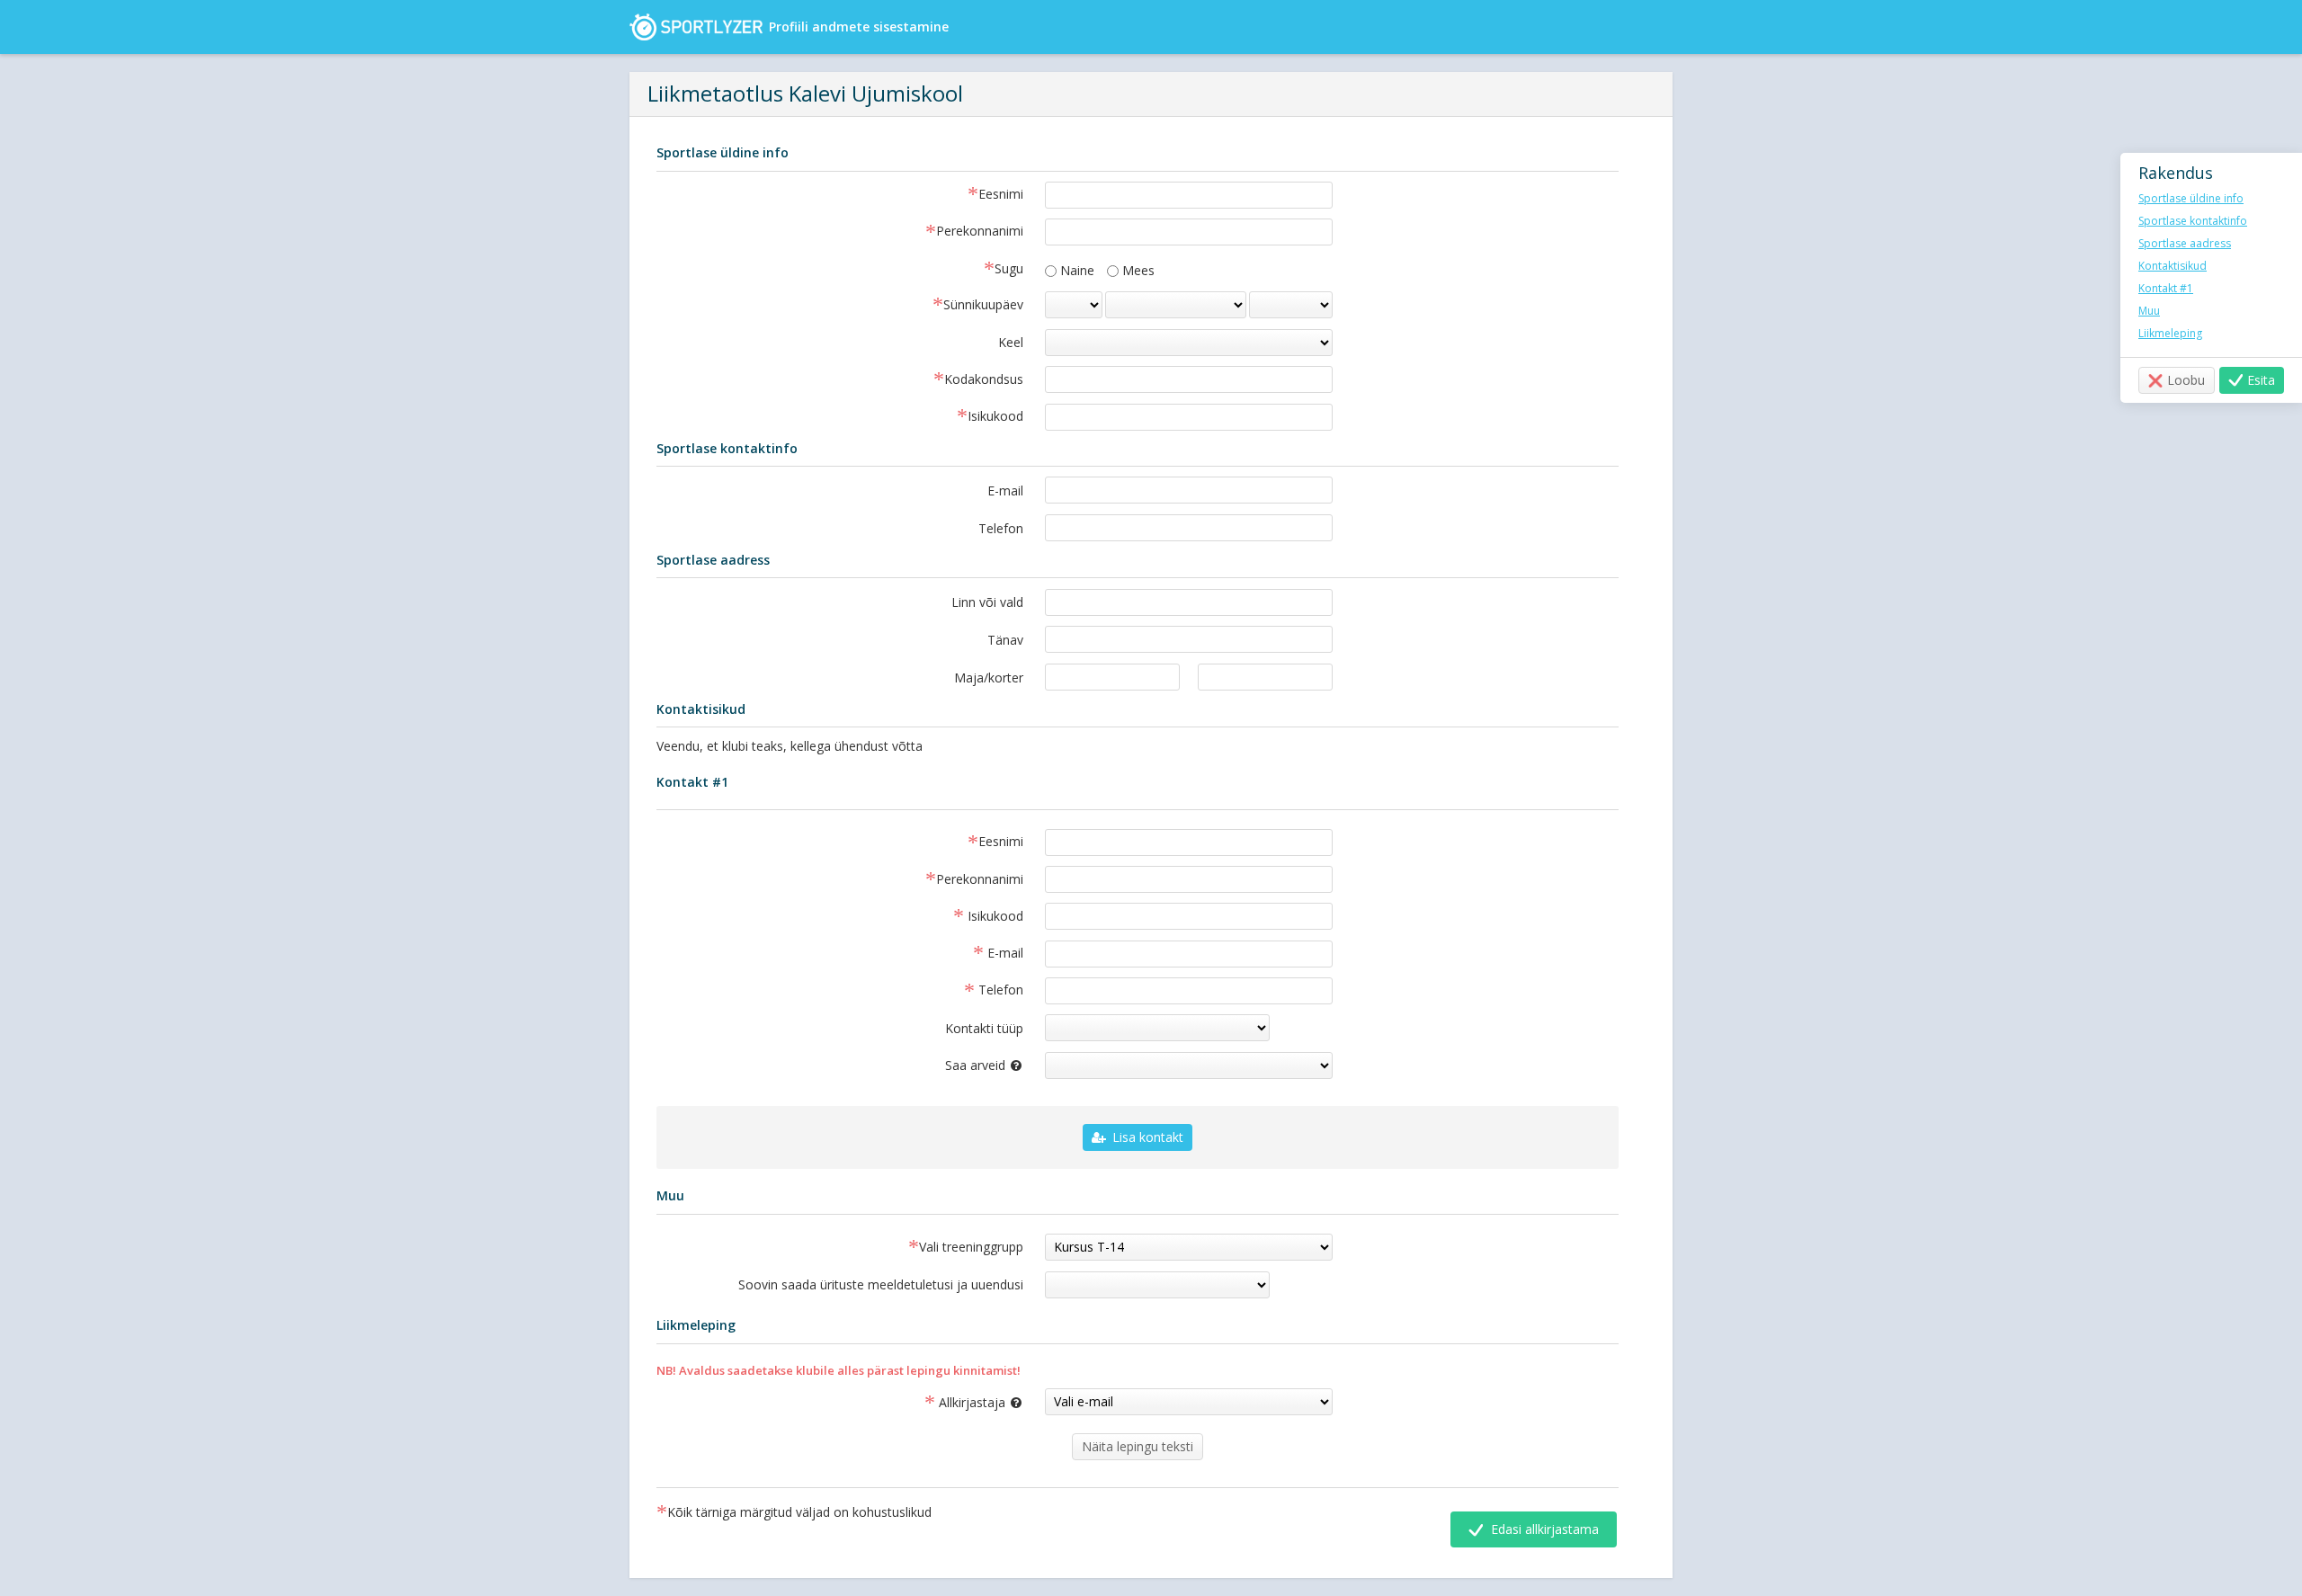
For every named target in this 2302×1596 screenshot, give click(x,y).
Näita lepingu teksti (1138, 1446)
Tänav (1005, 640)
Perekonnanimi (980, 232)
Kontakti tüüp (984, 1028)
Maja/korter (989, 678)
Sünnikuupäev (983, 306)
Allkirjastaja (988, 1402)
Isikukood (995, 417)
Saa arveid (993, 1063)
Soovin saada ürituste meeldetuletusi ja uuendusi (881, 1284)
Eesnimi (1001, 195)
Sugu (1009, 270)
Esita (2261, 380)
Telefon (1001, 528)
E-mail (1005, 490)
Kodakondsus (984, 380)
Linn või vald (987, 602)
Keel (1011, 342)
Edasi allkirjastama (1543, 1529)
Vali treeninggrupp (971, 1248)
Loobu (2186, 380)
